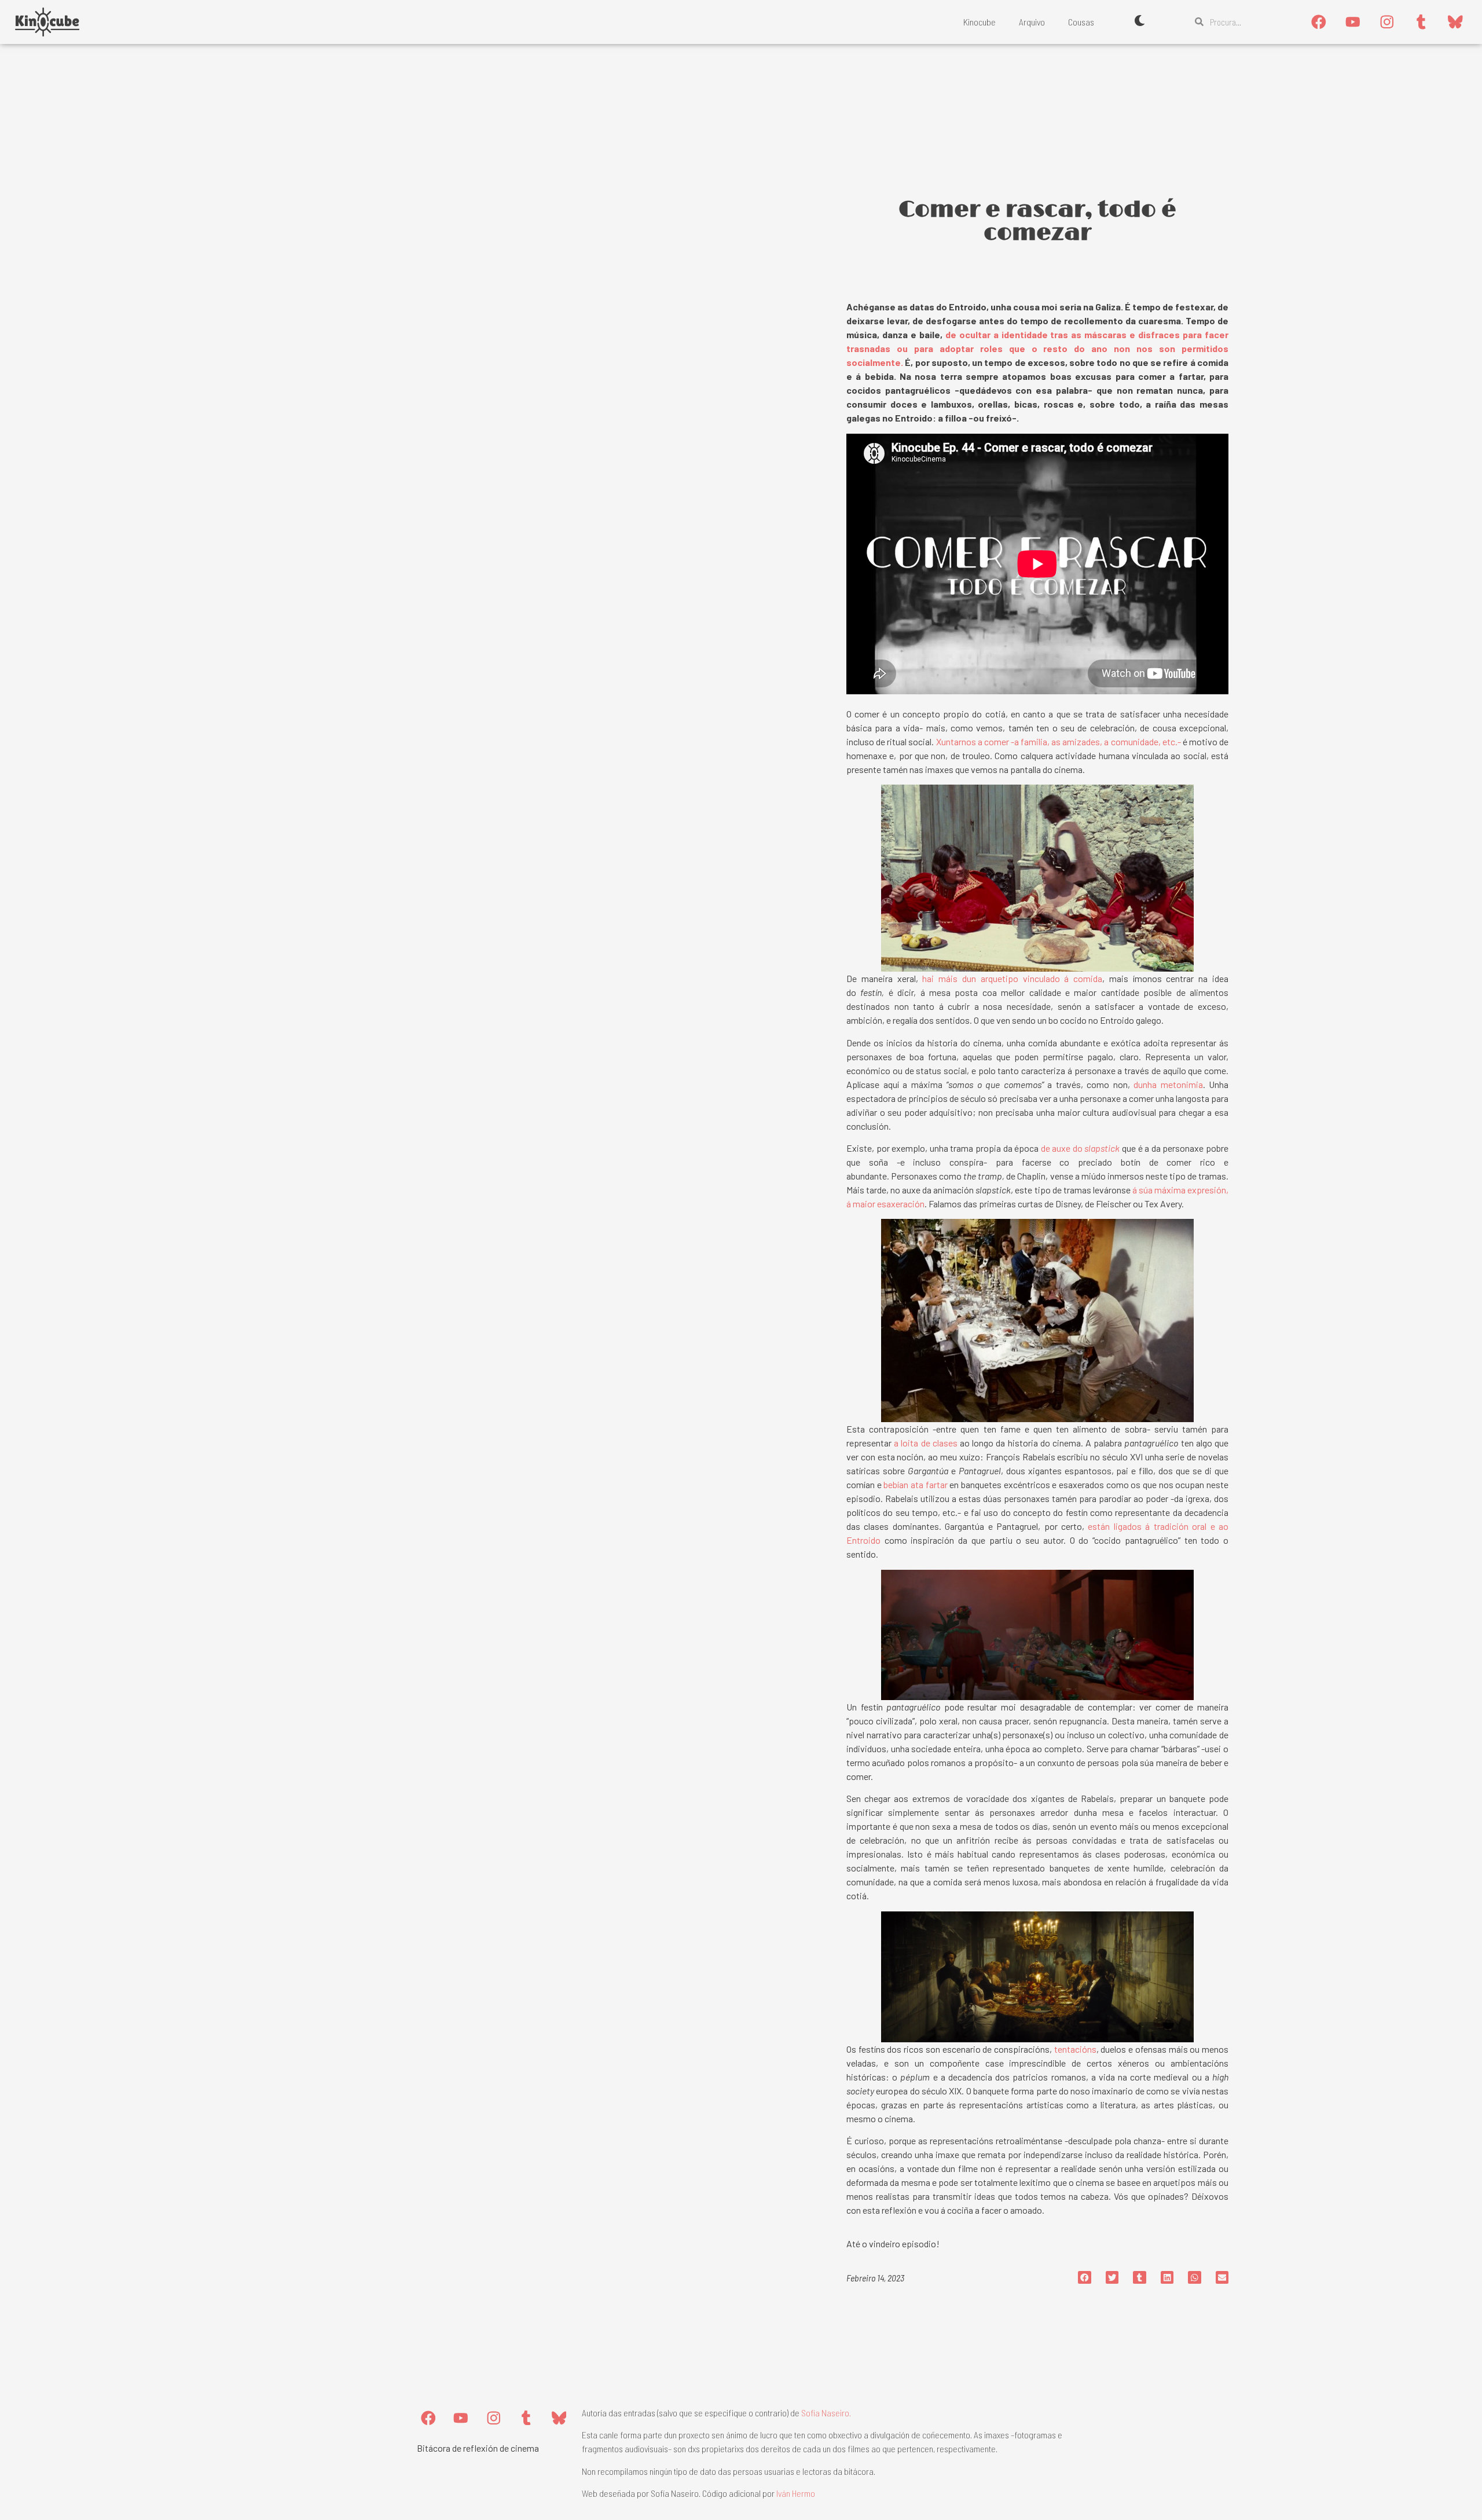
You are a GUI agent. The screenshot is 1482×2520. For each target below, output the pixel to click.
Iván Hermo (796, 2493)
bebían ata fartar (915, 1484)
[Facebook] (1319, 22)
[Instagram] (1387, 22)
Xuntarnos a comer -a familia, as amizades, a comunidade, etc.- (1059, 741)
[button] (1085, 2278)
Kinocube (980, 22)
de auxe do (1081, 1148)
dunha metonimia (1168, 1084)
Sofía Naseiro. (826, 2413)
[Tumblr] (1422, 22)
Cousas (1081, 22)
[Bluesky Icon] (1455, 22)
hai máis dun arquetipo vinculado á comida (1012, 978)
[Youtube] (1353, 22)
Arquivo (1032, 22)
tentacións (1074, 2049)
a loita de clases (925, 1443)
